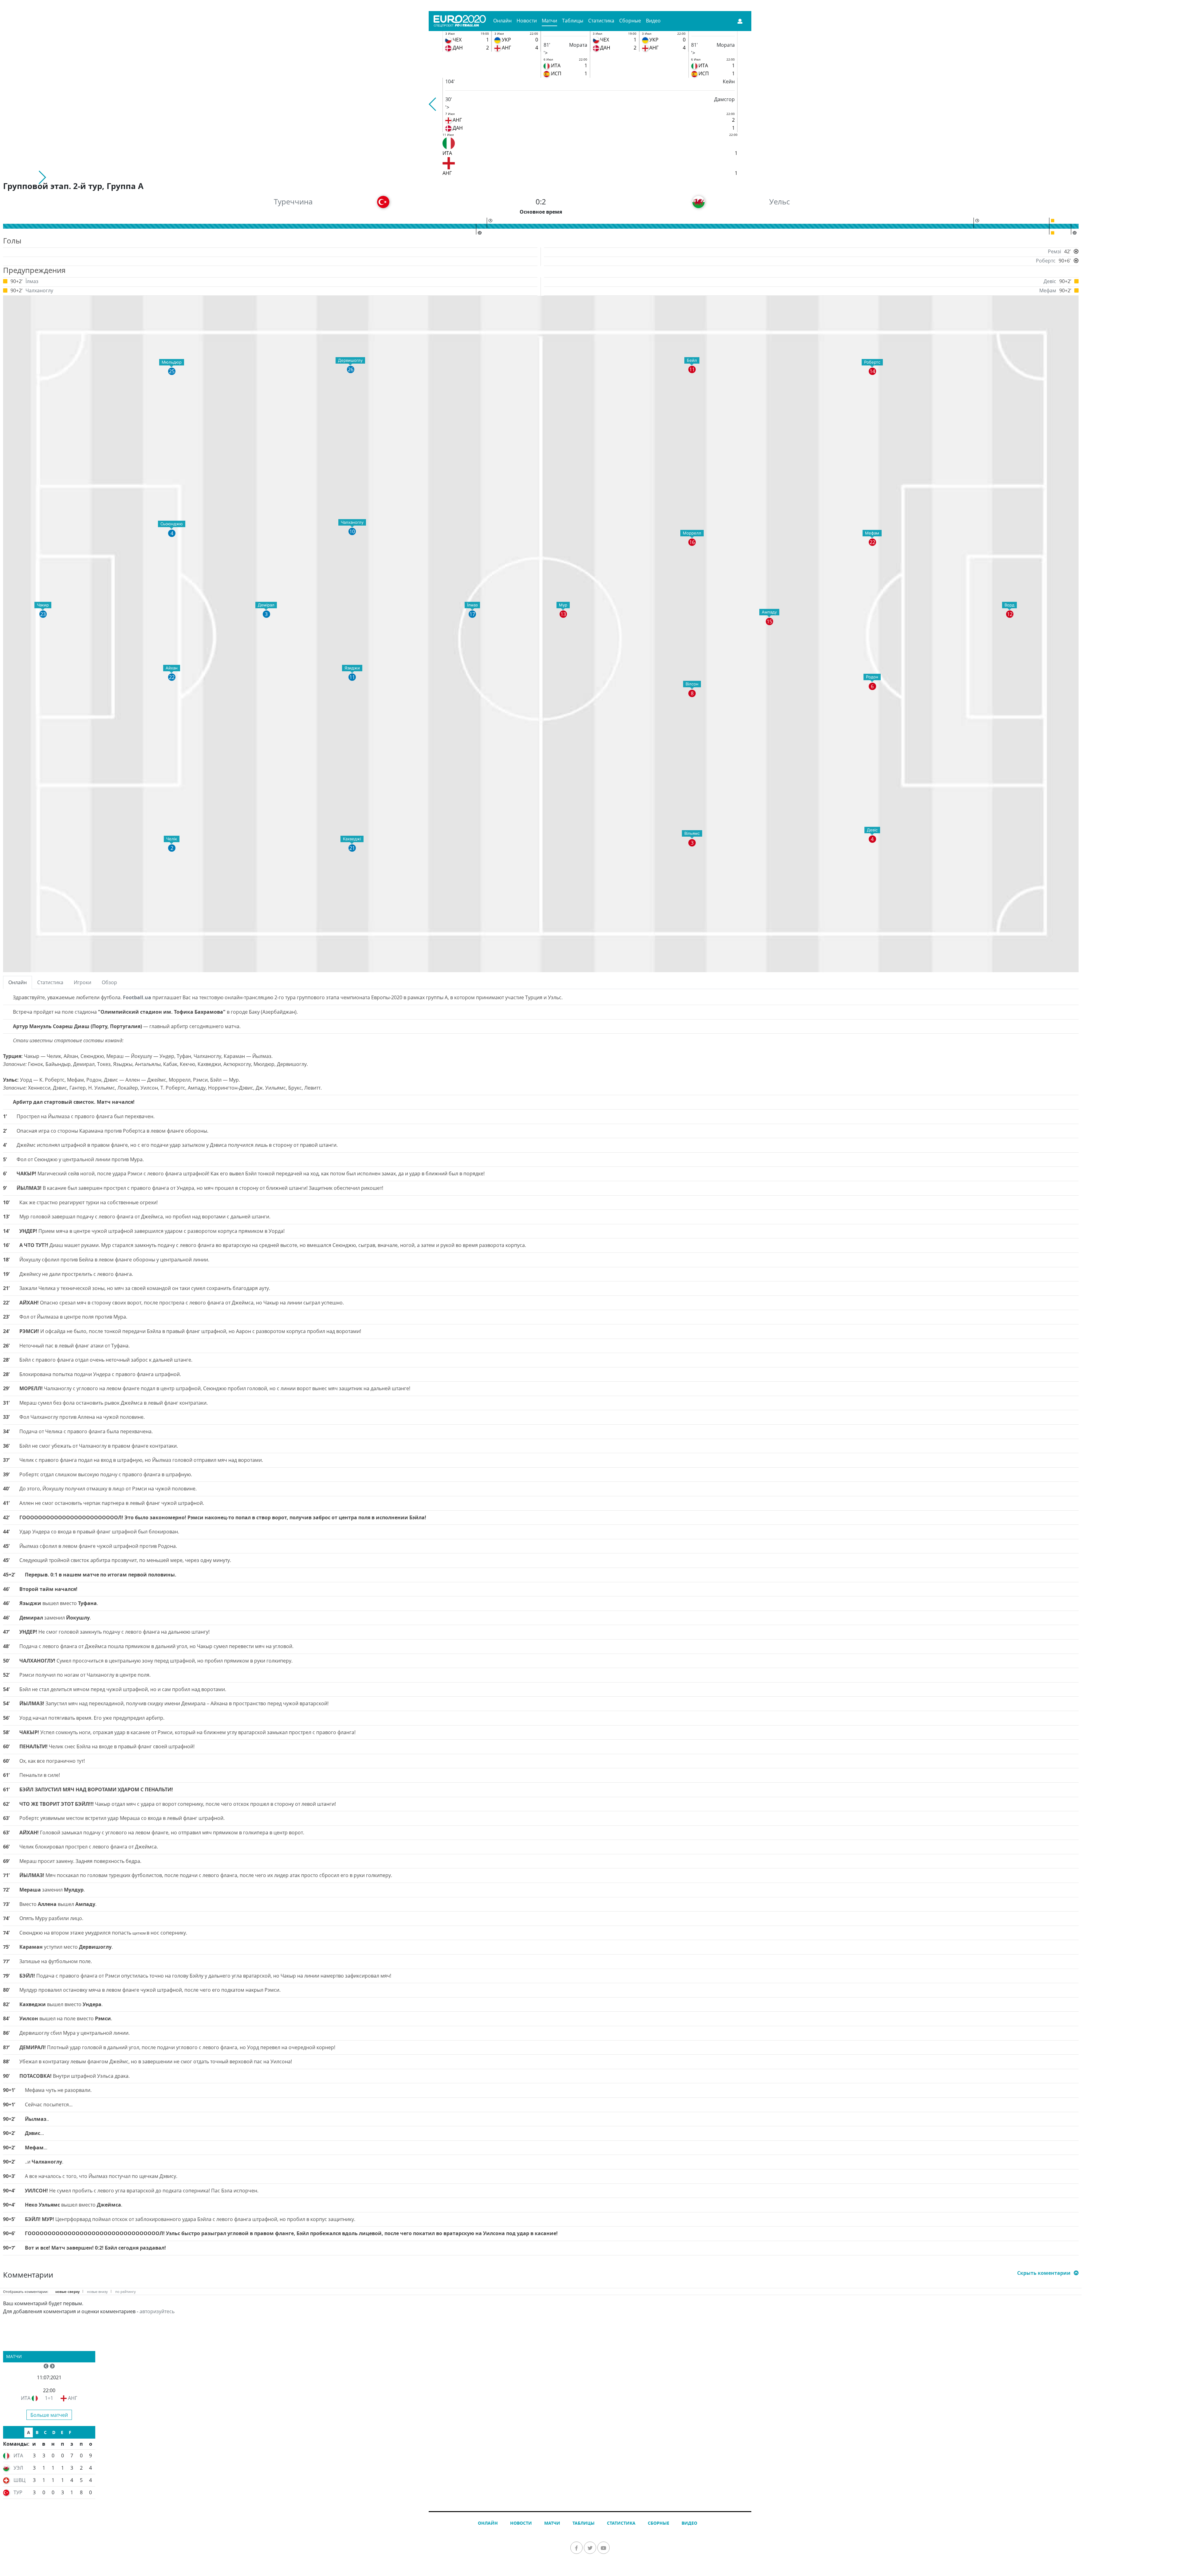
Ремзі (1054, 251)
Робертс (1046, 261)
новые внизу (97, 2292)
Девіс (1050, 281)
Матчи (549, 21)
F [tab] (70, 2432)
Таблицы (573, 21)
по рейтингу (126, 2292)
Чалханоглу (39, 290)
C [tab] (45, 2432)
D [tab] (54, 2432)
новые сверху (67, 2292)
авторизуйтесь (157, 2311)
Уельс (779, 201)
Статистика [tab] (50, 982)
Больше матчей (49, 2415)
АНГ (73, 2398)
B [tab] (37, 2432)
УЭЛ (18, 2468)
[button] (433, 104)
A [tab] (29, 2432)
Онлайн (502, 21)
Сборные (630, 21)
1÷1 (49, 2398)
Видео (653, 21)
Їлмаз (32, 281)
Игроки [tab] (83, 982)
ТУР (18, 2492)
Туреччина (293, 201)
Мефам (1048, 290)
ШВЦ (20, 2480)
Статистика (601, 21)
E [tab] (62, 2432)
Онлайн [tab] (18, 982)
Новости (527, 21)
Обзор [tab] (109, 982)
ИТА (26, 2398)
